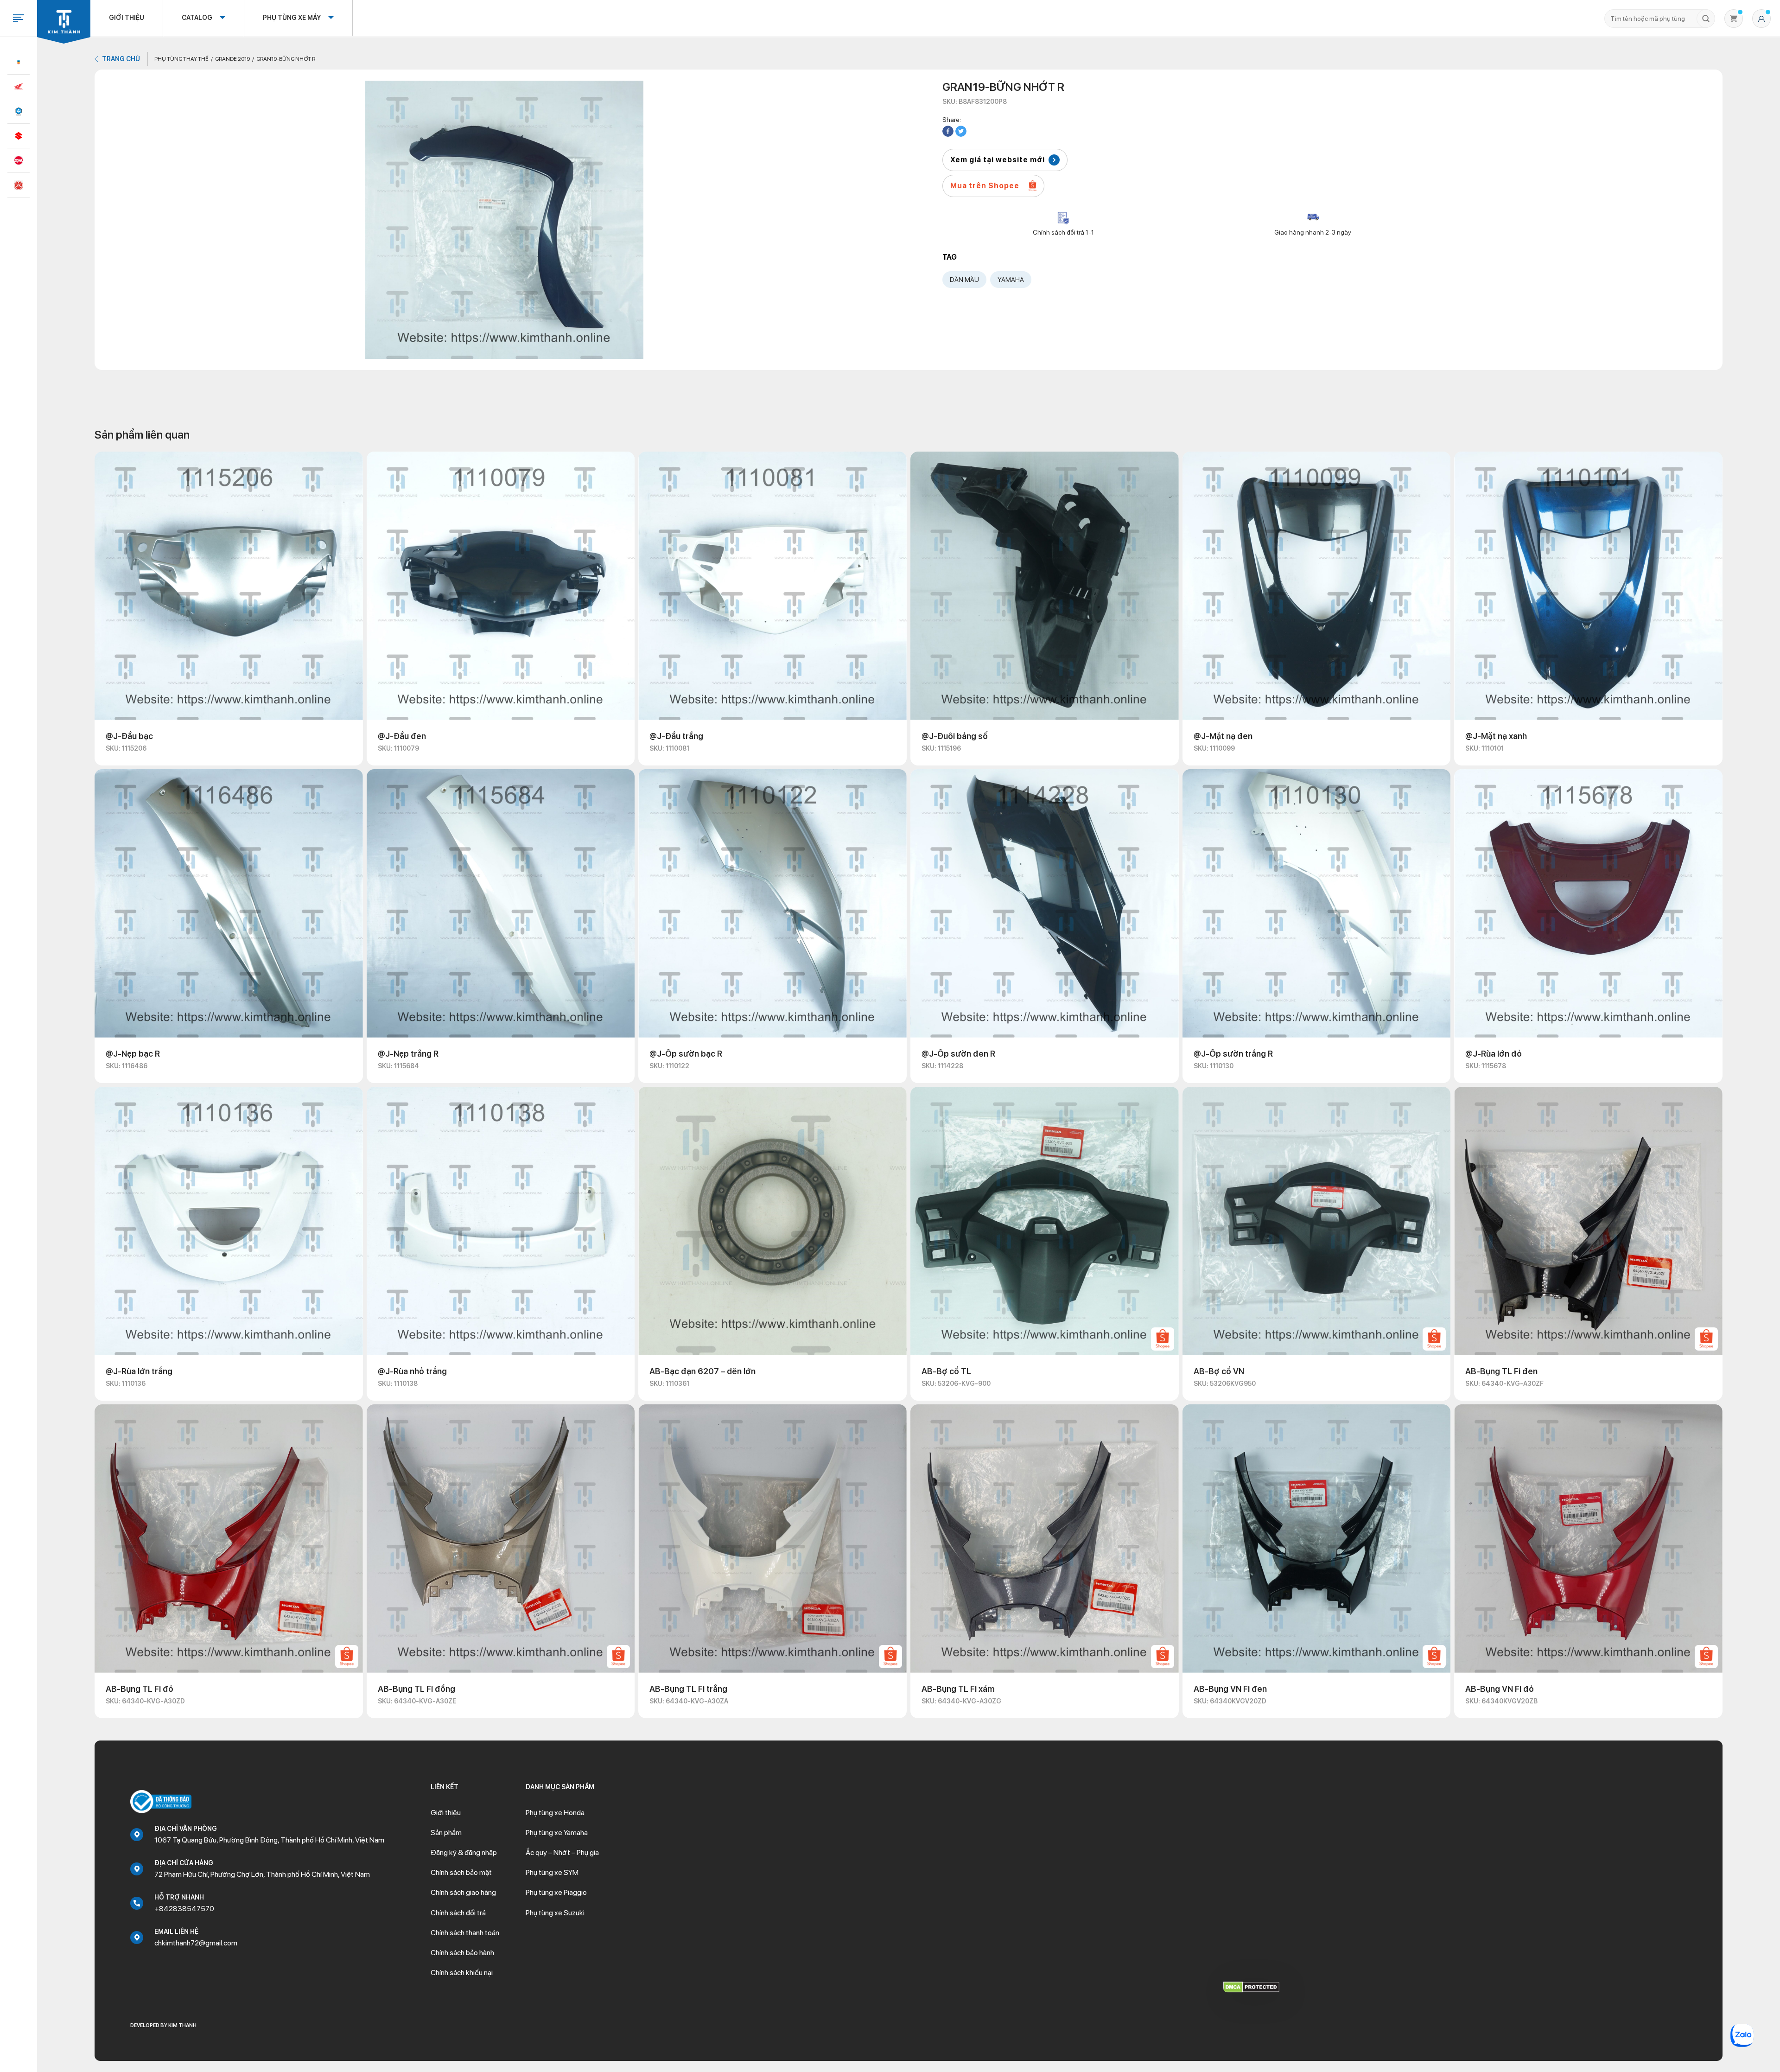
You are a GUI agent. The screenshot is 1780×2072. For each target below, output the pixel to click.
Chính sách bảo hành (462, 1953)
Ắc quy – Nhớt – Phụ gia (562, 1852)
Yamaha (1011, 280)
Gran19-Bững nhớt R (286, 59)
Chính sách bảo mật (461, 1872)
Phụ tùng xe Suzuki (555, 1913)
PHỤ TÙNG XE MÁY (292, 18)
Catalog (197, 18)
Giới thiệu (127, 18)
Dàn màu (964, 280)
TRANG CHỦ (121, 59)
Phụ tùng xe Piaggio (556, 1892)
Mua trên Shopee (985, 186)
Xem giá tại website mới (998, 160)
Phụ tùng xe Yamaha (557, 1833)
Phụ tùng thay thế (181, 59)
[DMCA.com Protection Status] (1251, 1986)
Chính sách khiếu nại (462, 1973)
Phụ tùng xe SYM (552, 1872)
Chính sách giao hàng (463, 1892)
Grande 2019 (232, 59)
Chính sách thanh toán (465, 1933)
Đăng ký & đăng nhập (464, 1852)
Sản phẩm (446, 1833)
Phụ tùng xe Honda (555, 1813)
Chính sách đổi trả (458, 1913)
